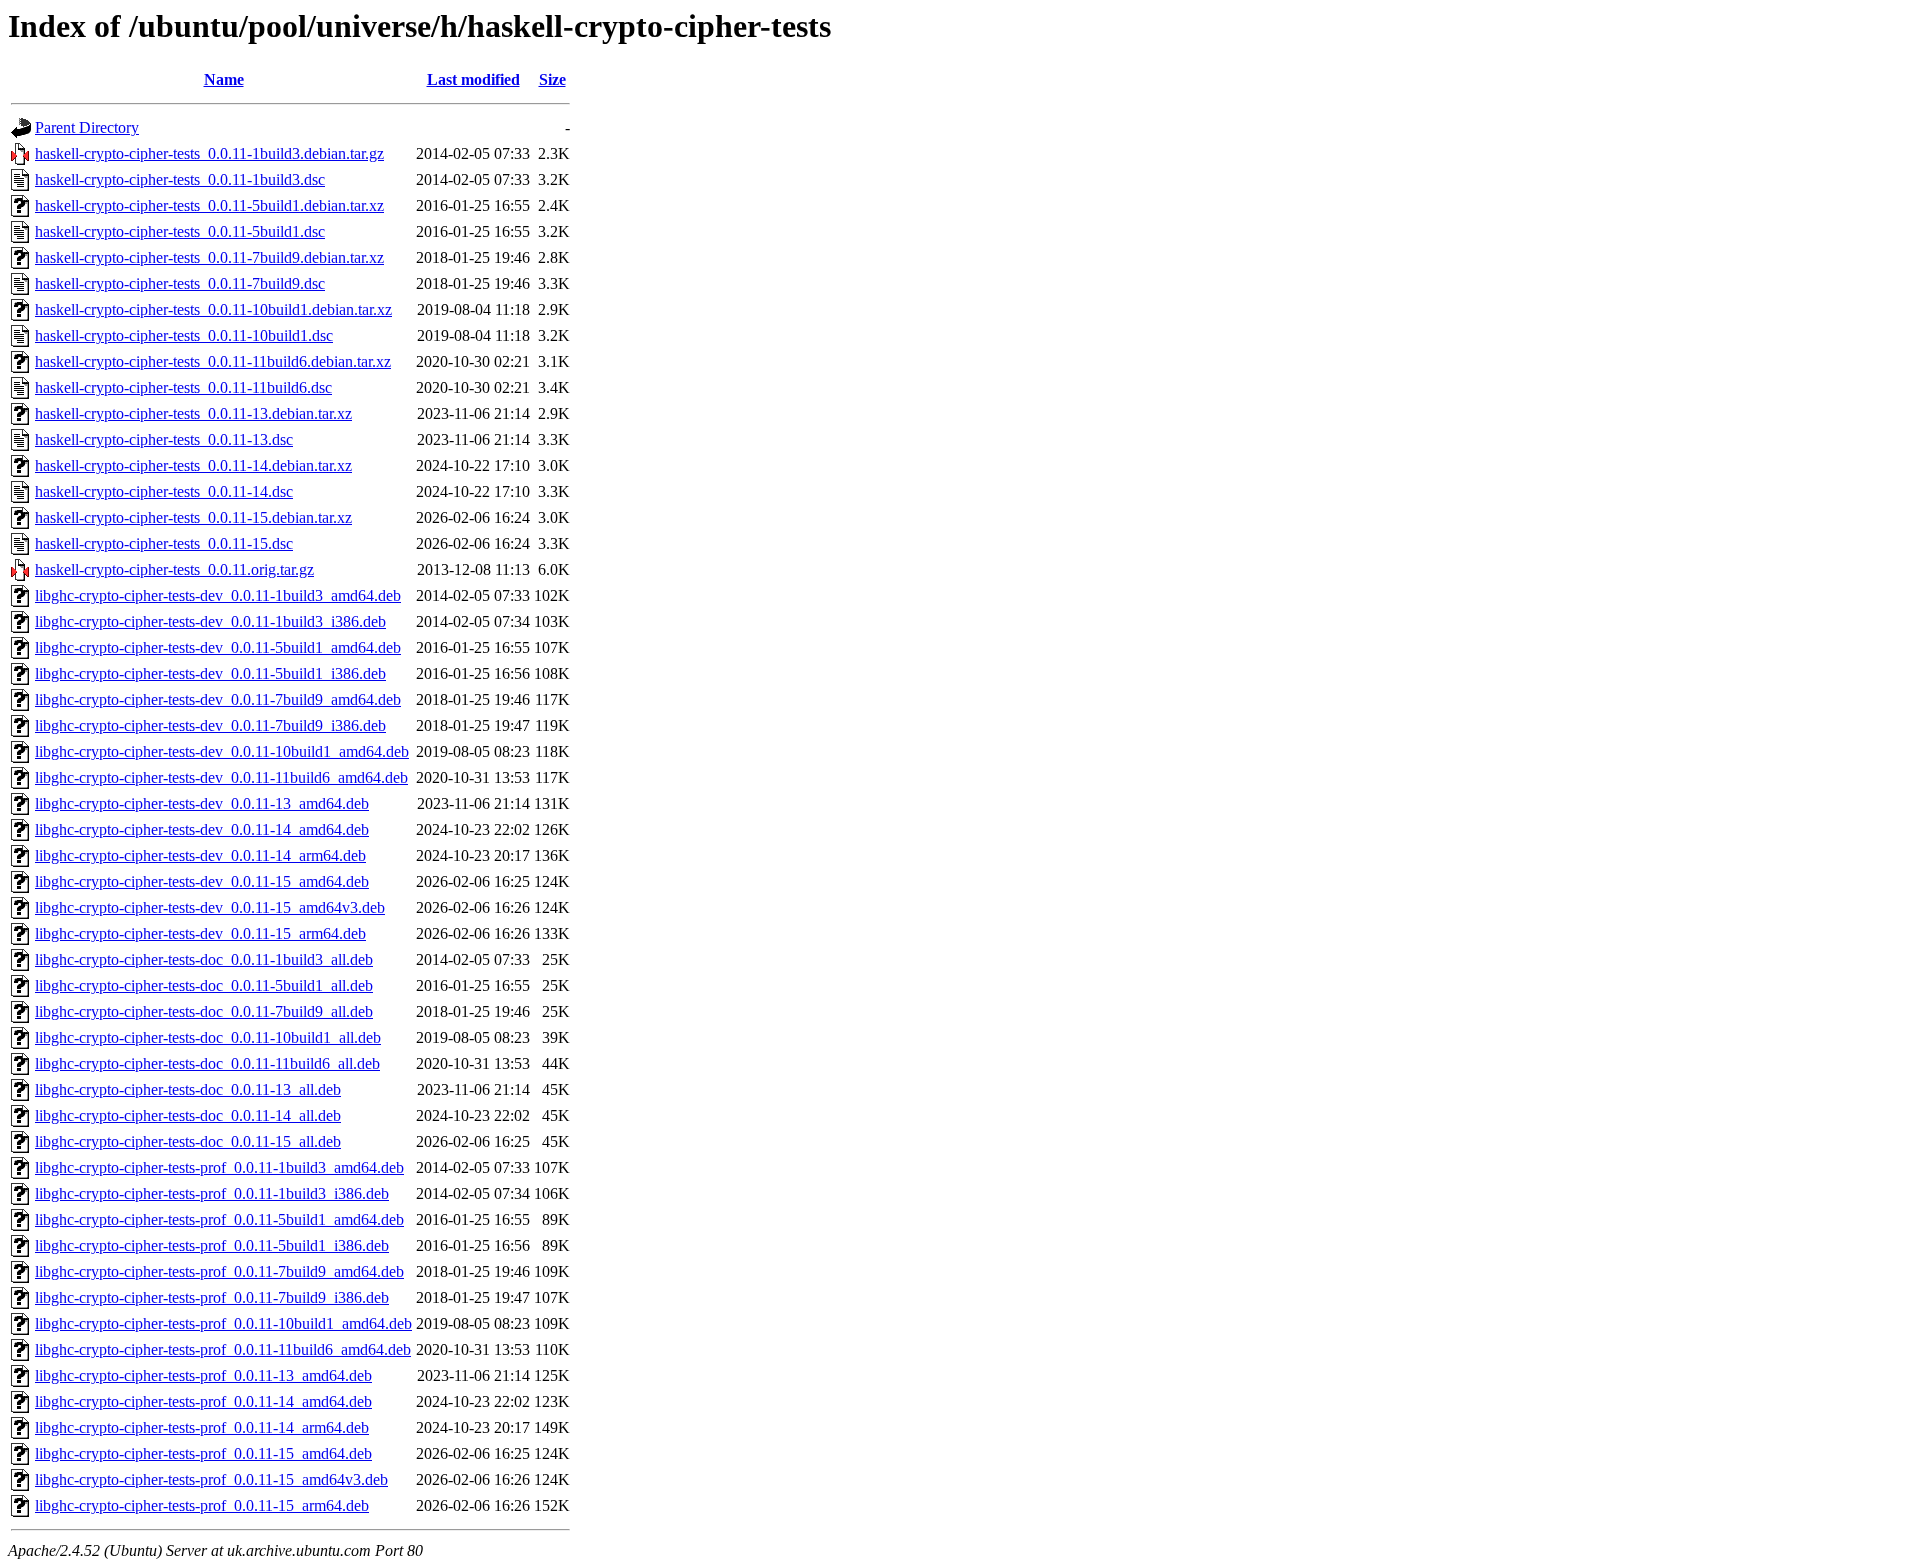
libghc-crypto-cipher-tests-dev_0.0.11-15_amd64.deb (202, 881)
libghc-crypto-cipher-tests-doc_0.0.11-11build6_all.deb (207, 1063)
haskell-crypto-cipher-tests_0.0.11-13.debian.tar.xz (193, 413)
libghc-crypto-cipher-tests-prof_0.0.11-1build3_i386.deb (212, 1193)
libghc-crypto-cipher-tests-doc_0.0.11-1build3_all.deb (204, 959)
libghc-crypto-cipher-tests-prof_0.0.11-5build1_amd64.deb (219, 1219)
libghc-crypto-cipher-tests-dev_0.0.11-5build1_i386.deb (210, 673)
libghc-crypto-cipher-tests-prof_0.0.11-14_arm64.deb (202, 1427)
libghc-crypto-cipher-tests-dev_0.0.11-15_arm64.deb (200, 933)
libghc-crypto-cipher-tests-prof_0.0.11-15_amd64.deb (203, 1453)
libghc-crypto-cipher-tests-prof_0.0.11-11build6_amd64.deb (223, 1349)
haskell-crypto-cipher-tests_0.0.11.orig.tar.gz (174, 569)
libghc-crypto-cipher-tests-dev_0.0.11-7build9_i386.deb (210, 725)
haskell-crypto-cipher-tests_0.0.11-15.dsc (164, 543)
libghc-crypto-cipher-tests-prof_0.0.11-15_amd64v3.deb (211, 1479)
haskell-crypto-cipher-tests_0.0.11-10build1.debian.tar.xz (213, 309)
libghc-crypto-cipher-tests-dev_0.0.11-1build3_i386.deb (210, 621)
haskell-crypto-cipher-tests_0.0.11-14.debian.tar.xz (193, 465)
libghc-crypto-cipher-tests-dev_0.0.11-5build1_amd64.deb (218, 647)
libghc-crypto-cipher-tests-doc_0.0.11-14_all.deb (188, 1115)
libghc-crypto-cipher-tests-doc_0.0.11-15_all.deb (188, 1141)
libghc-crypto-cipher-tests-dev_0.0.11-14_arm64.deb (200, 855)
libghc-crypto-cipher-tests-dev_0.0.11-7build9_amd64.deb (218, 699)
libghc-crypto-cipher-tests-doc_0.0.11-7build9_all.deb (204, 1011)
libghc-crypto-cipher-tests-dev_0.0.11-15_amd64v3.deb (210, 907)
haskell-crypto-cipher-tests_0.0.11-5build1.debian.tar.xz (209, 205)
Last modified (473, 79)
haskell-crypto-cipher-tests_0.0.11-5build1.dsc (180, 231)
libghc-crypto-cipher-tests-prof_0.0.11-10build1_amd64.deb (223, 1323)
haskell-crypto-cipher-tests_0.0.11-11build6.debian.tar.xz (213, 361)
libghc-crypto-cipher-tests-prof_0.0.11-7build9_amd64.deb (219, 1271)
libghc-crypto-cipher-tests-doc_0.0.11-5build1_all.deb (204, 985)
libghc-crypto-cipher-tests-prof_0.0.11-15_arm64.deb (202, 1505)
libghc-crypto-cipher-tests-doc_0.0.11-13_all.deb (188, 1089)
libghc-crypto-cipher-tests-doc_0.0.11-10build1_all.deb (208, 1037)
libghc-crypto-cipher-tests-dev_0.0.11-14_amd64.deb (202, 829)
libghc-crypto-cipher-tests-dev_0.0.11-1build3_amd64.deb (218, 595)
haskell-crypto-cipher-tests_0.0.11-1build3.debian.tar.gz (209, 153)
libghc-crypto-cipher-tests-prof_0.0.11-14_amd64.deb (203, 1401)
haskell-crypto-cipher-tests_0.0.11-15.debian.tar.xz (193, 517)
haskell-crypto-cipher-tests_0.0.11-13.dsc (164, 439)
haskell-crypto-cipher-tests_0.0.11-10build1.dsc (184, 335)
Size (552, 79)
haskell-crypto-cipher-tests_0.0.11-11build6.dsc (183, 387)
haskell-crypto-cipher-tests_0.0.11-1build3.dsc (180, 179)
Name (224, 79)
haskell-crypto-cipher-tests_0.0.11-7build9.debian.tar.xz (209, 257)
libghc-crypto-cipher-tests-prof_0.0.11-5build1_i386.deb (212, 1245)
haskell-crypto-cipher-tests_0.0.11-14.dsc (164, 491)
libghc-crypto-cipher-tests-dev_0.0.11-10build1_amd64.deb (222, 751)
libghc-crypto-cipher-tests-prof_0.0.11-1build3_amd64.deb (219, 1167)
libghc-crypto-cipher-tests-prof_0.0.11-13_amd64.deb (203, 1375)
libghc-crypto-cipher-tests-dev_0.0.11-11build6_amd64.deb (221, 777)
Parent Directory (87, 127)
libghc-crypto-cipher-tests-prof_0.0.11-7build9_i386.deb (212, 1297)
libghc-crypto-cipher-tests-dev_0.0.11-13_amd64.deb (202, 803)
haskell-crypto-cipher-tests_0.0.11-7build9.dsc (180, 283)
